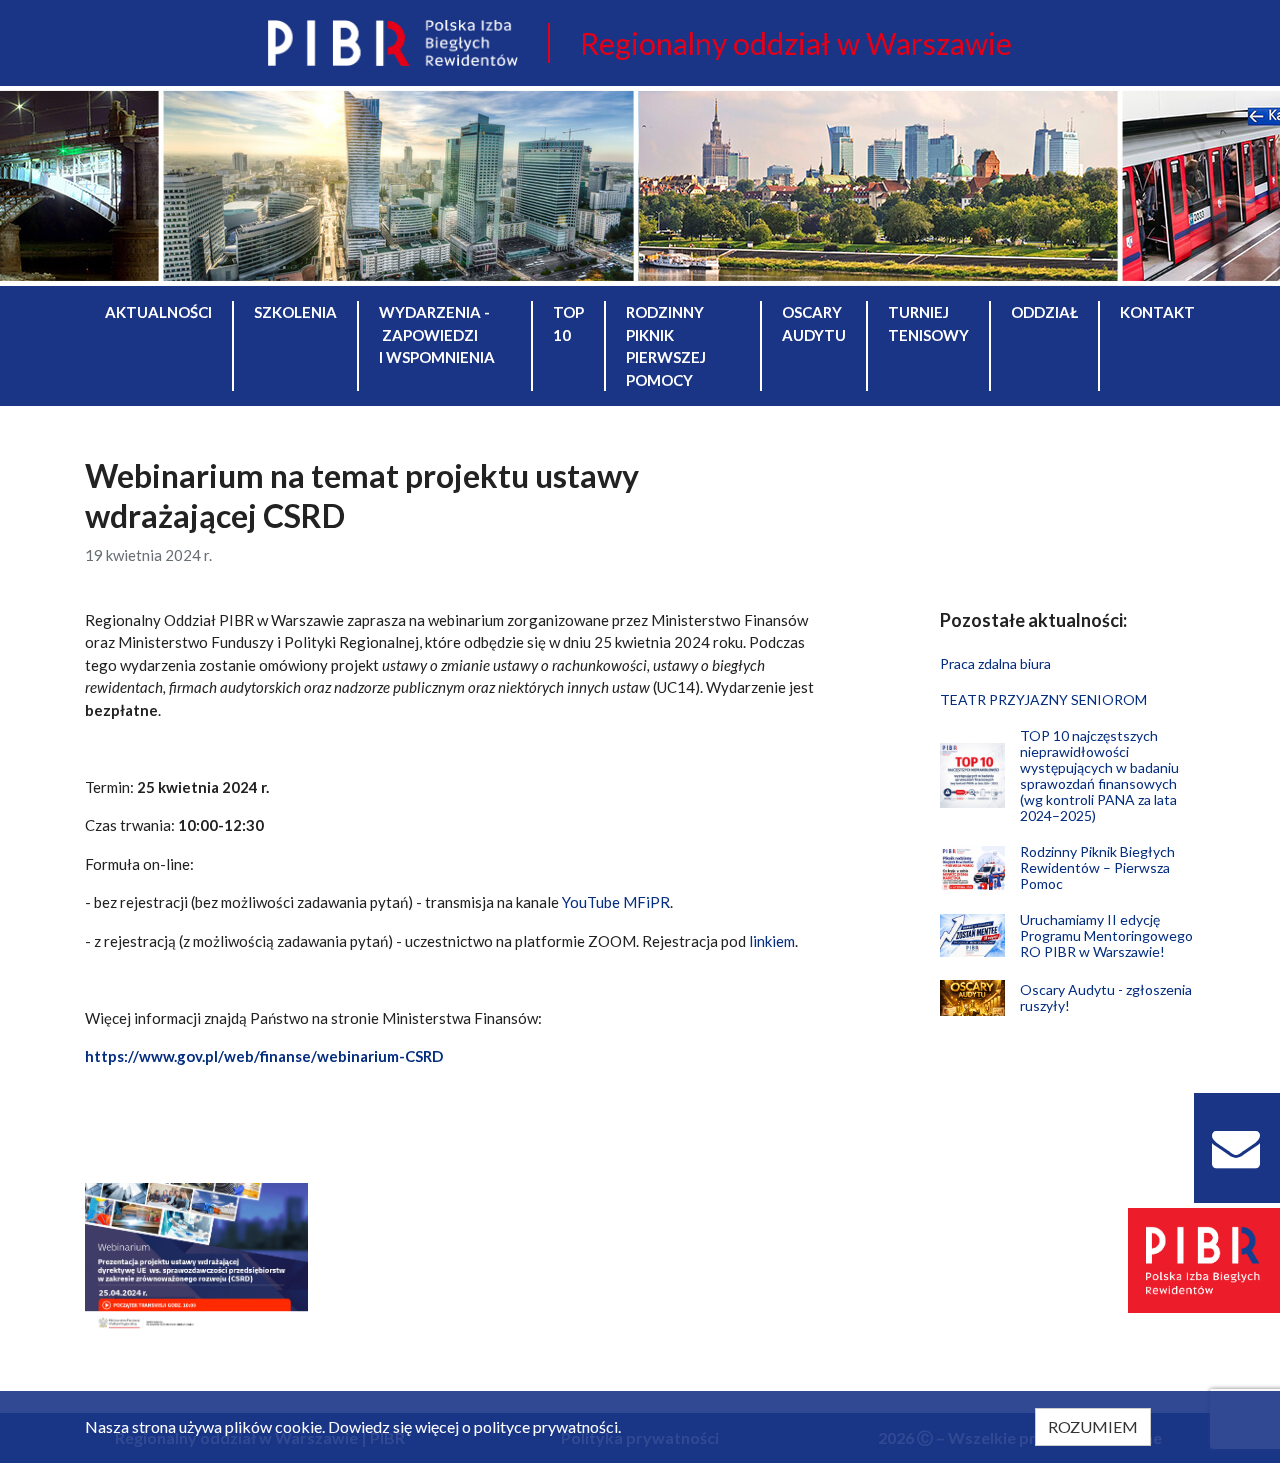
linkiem (772, 941)
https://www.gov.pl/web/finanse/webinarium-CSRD (264, 1056)
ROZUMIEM (1093, 1426)
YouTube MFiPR (616, 902)
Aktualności (158, 312)
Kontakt (1157, 312)
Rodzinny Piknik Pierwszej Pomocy (666, 346)
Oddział (1044, 312)
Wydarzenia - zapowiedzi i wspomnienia (437, 334)
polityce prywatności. (547, 1426)
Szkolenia (295, 312)
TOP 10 (568, 323)
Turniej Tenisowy (928, 323)
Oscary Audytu (814, 323)
